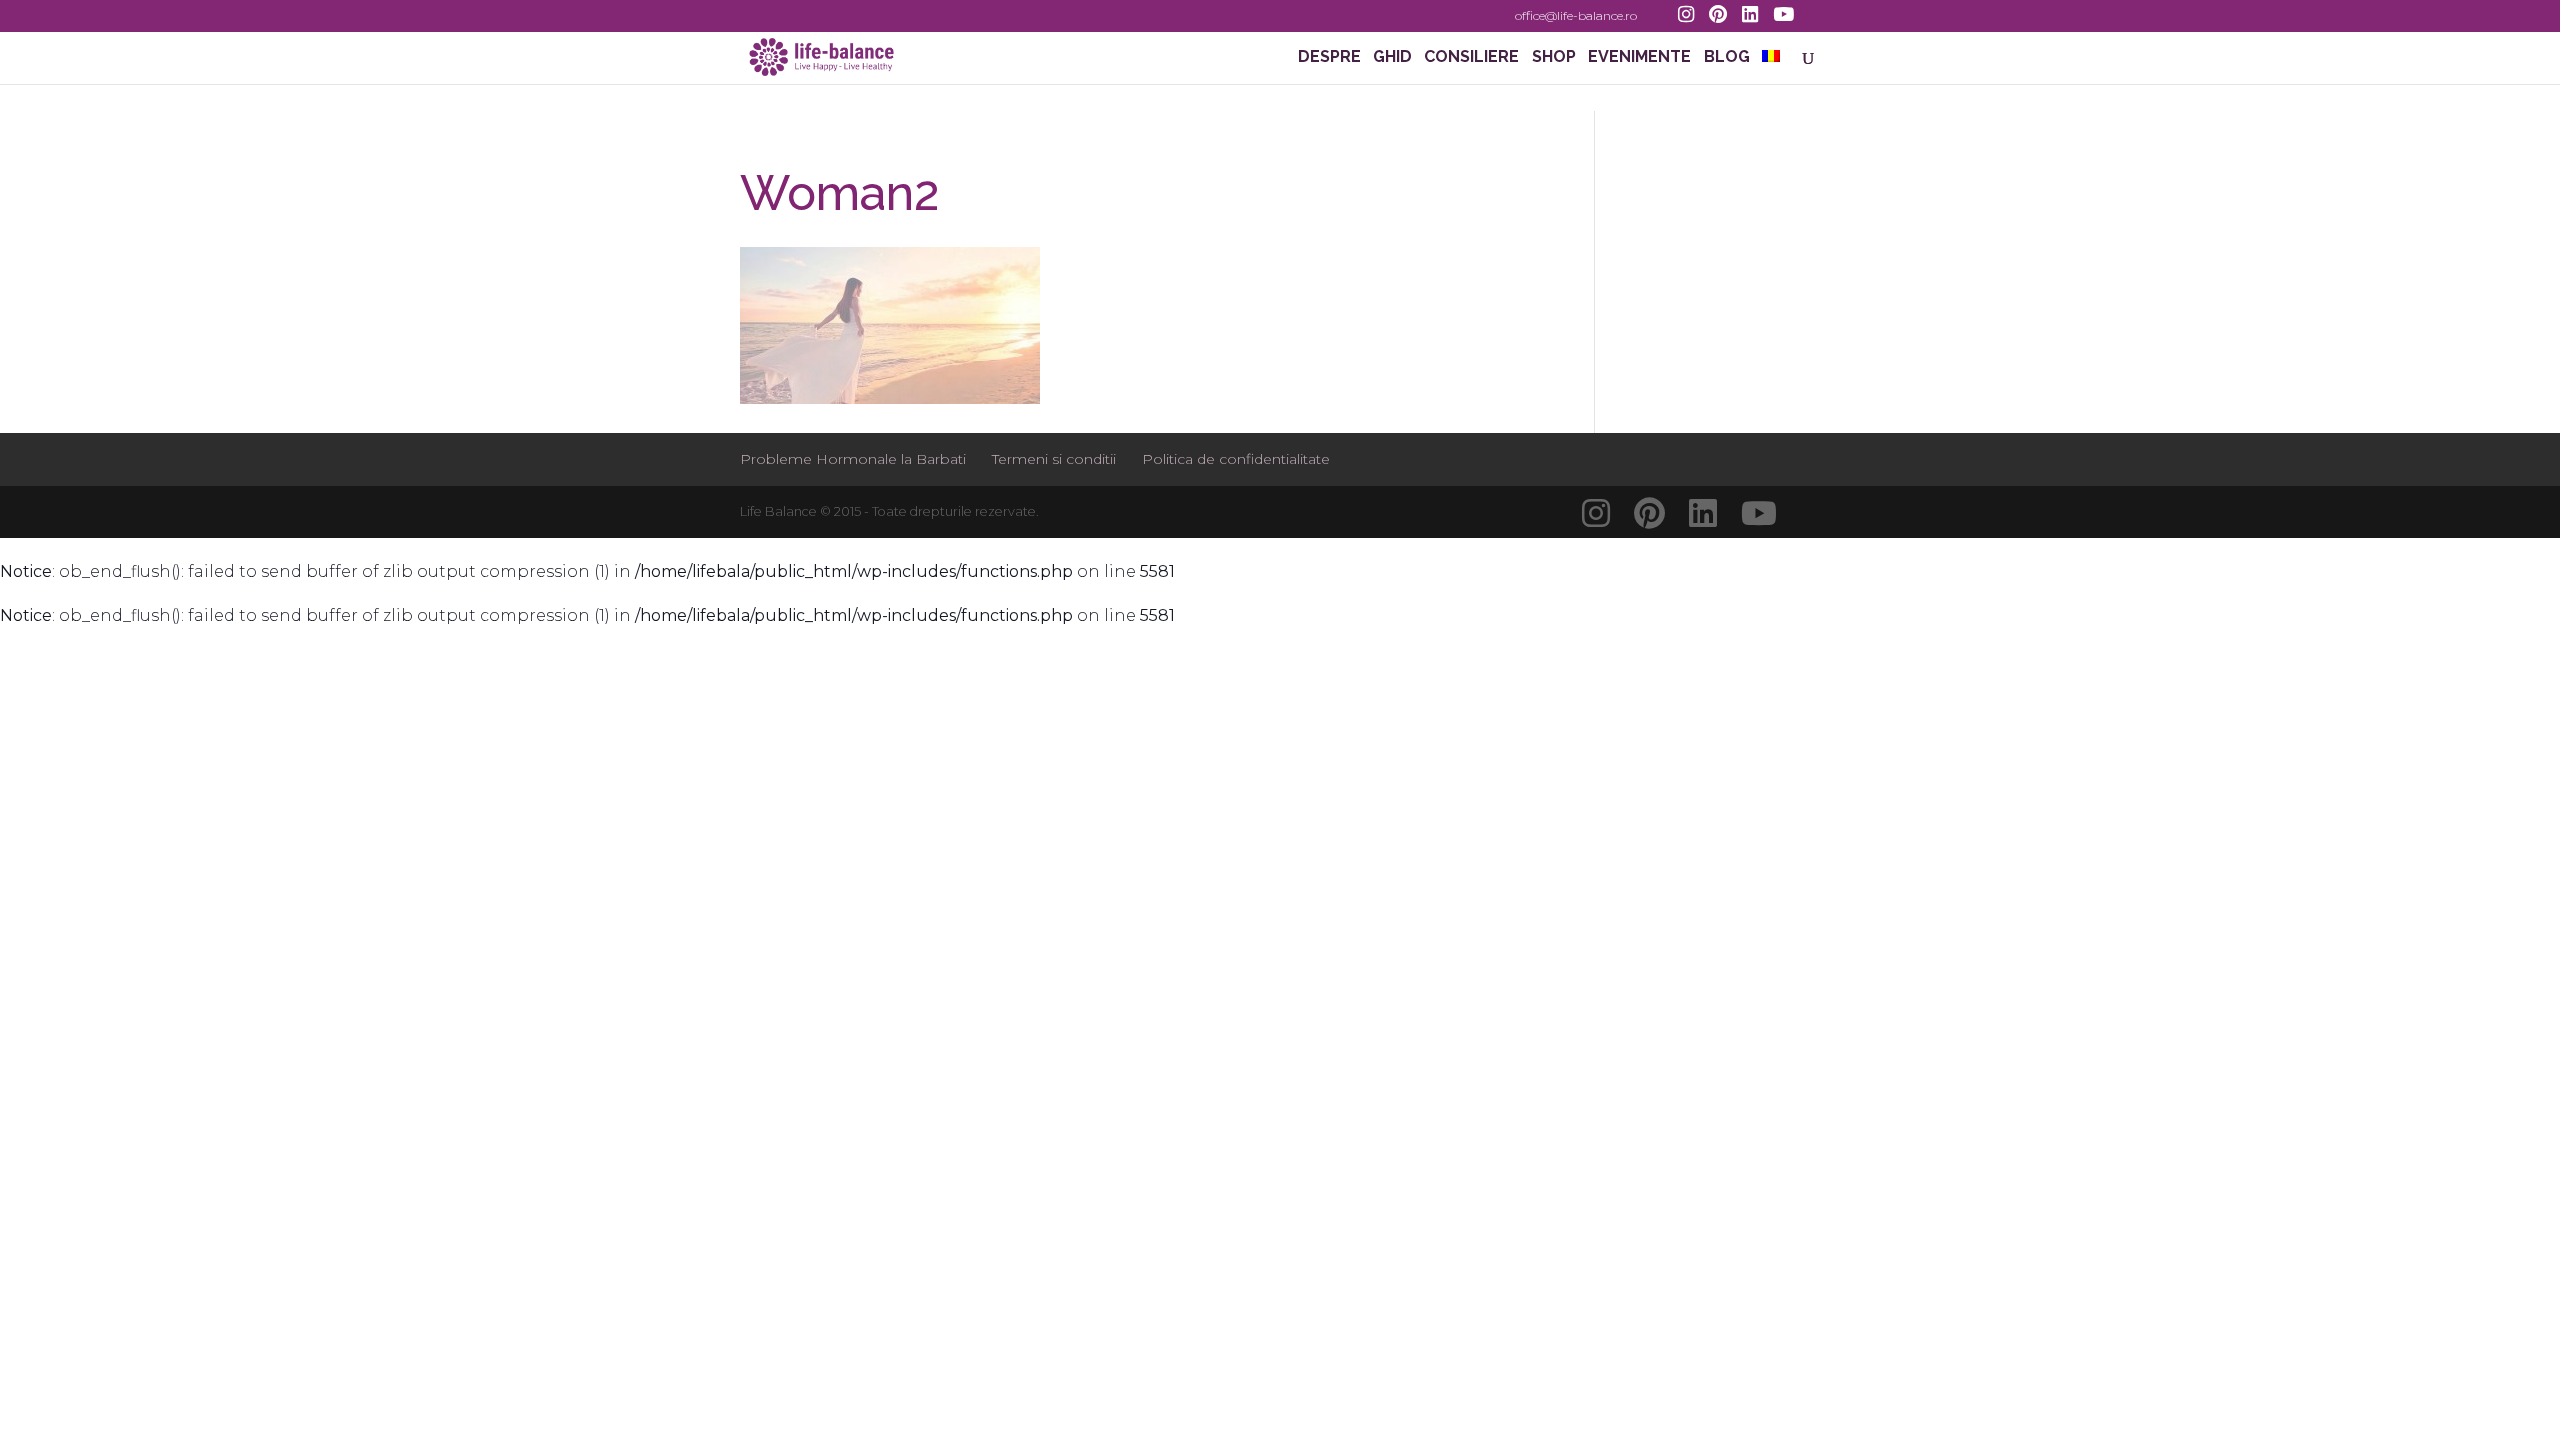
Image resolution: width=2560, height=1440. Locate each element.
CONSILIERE (1471, 58)
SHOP (1554, 58)
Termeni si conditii (1054, 459)
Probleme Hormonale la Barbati (853, 459)
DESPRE (1329, 58)
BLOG (1727, 58)
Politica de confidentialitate (1236, 459)
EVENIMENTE (1639, 58)
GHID (1392, 58)
